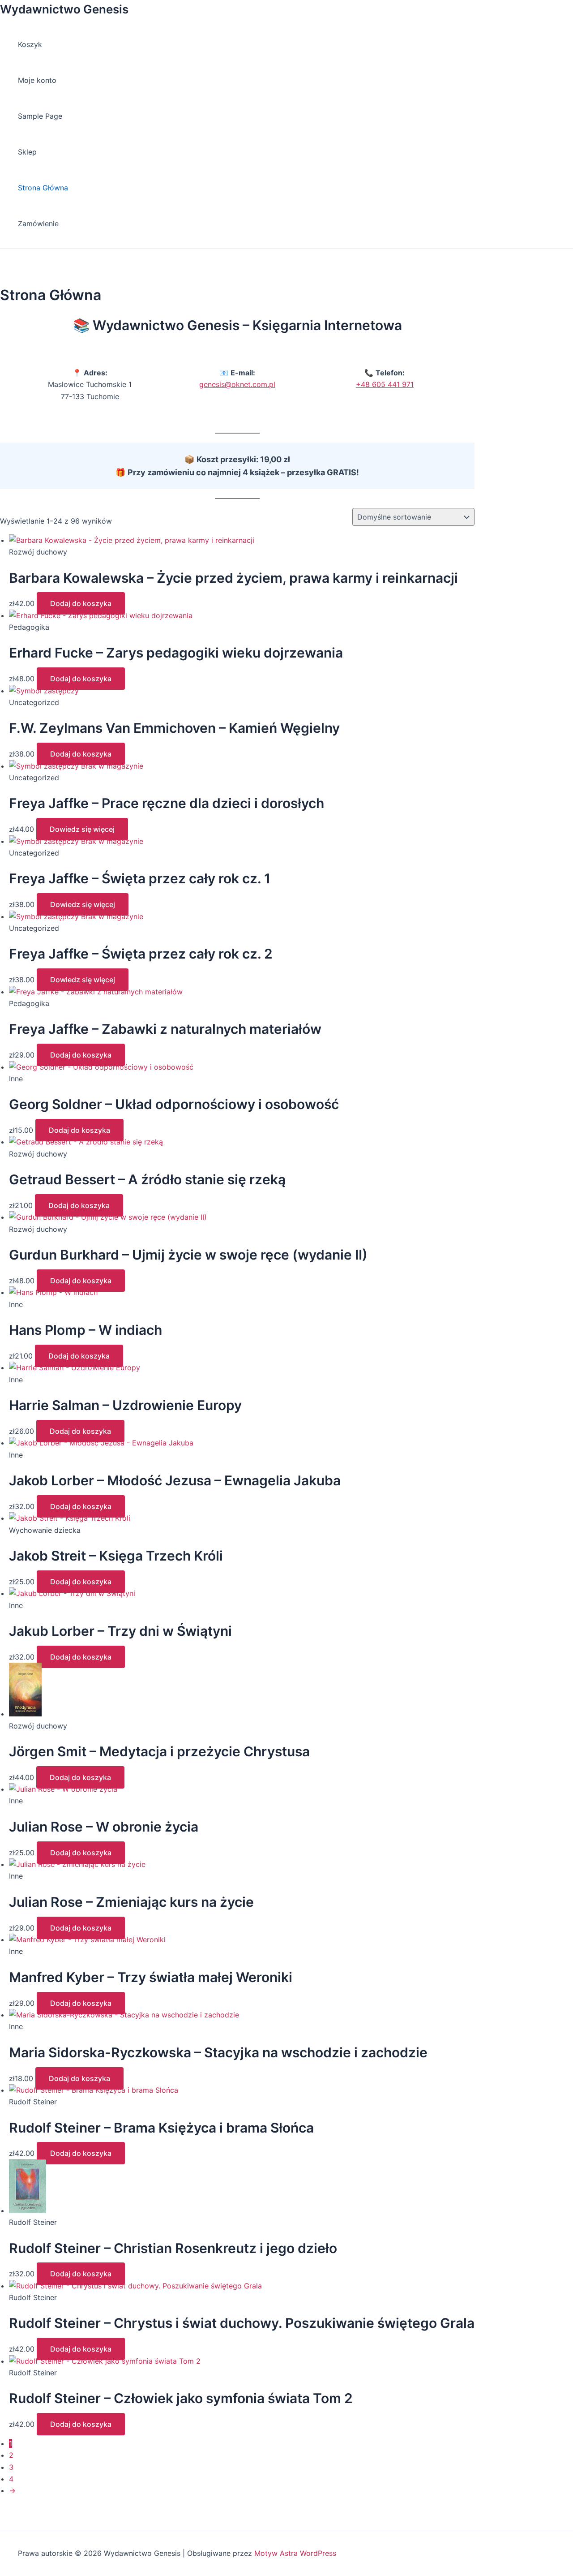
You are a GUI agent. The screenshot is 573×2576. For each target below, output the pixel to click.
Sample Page (40, 116)
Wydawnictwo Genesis (64, 9)
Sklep (27, 152)
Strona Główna (43, 188)
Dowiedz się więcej (82, 829)
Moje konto (37, 80)
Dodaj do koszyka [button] (81, 603)
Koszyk (30, 44)
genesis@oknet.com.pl (237, 384)
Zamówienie (38, 224)
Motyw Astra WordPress (295, 2553)
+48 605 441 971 (385, 384)
